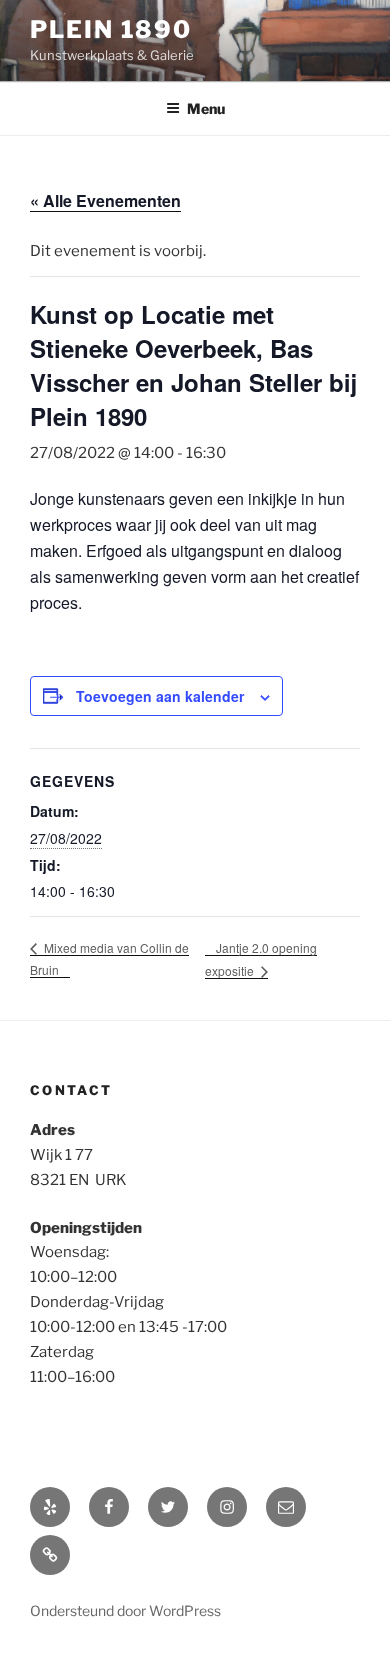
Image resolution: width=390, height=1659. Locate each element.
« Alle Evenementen (105, 200)
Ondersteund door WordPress (125, 1610)
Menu (206, 108)
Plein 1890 (111, 29)
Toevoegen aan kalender (160, 696)
